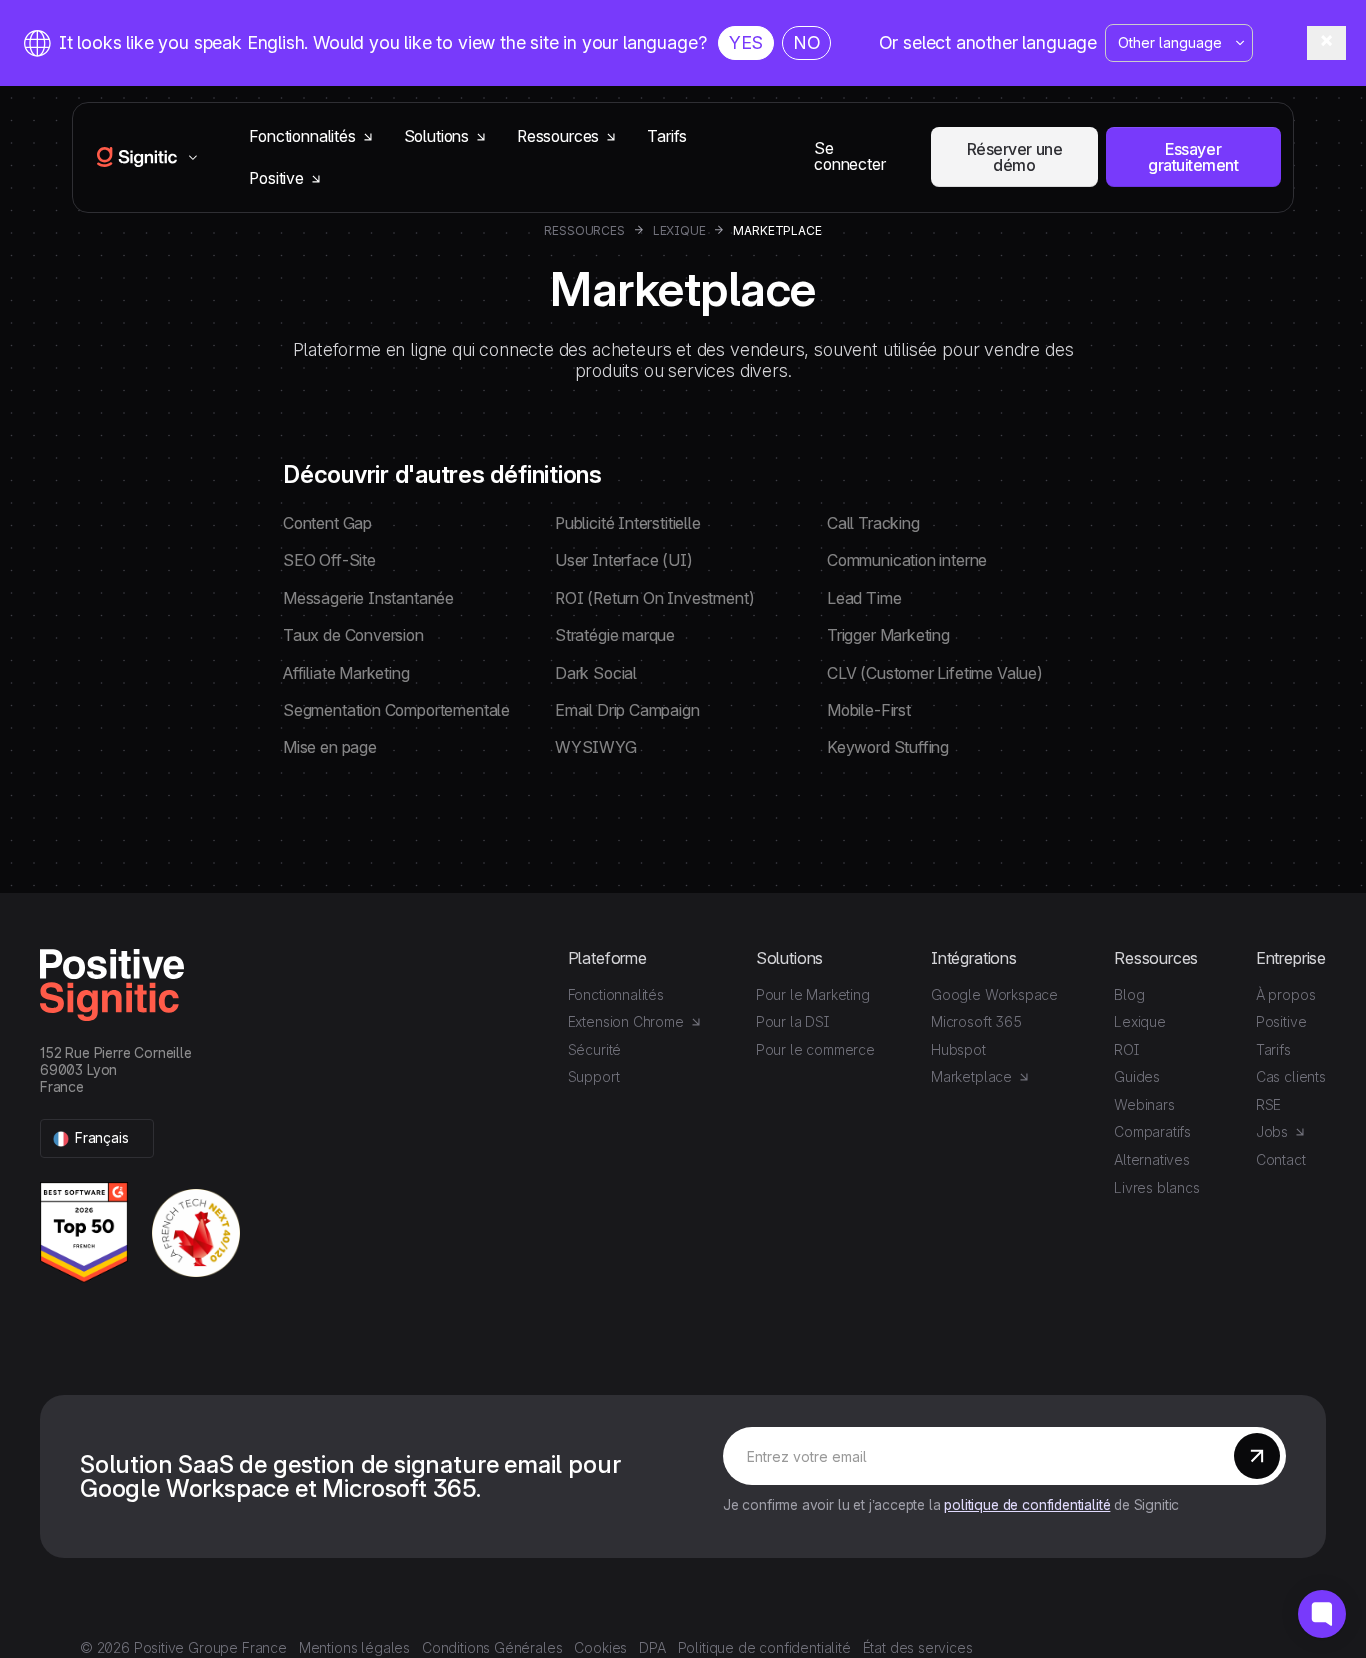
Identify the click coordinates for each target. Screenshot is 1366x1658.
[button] (97, 1138)
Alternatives (1152, 1159)
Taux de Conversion (353, 635)
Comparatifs (1152, 1131)
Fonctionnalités (616, 994)
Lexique (679, 231)
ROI (1126, 1049)
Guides (1137, 1076)
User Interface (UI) (624, 560)
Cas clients (1291, 1076)
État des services (918, 1647)
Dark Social (596, 673)
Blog (1129, 994)
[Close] (1326, 42)
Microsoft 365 (976, 1021)
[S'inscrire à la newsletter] (1257, 1456)
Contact (1281, 1159)
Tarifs (667, 136)
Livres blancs (1157, 1187)
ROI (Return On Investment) (654, 598)
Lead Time (864, 598)
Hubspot (958, 1049)
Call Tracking (873, 523)
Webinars (1144, 1104)
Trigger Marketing (888, 635)
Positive (1281, 1021)
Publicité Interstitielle (628, 523)
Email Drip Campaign (627, 710)
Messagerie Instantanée (368, 598)
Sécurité (595, 1049)
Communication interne (907, 560)
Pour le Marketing (813, 994)
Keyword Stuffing (888, 747)
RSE (1268, 1104)
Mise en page (330, 747)
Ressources (584, 231)
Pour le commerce (815, 1049)
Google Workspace (994, 994)
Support (594, 1076)
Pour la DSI (792, 1021)
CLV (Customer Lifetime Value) (935, 673)
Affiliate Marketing (346, 673)
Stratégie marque (615, 635)
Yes (745, 42)
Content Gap (327, 523)
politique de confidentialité (1027, 1505)
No (807, 42)
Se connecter (849, 156)
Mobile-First (869, 710)
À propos (1286, 994)
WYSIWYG (596, 747)
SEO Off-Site (329, 560)
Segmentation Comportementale (396, 710)
